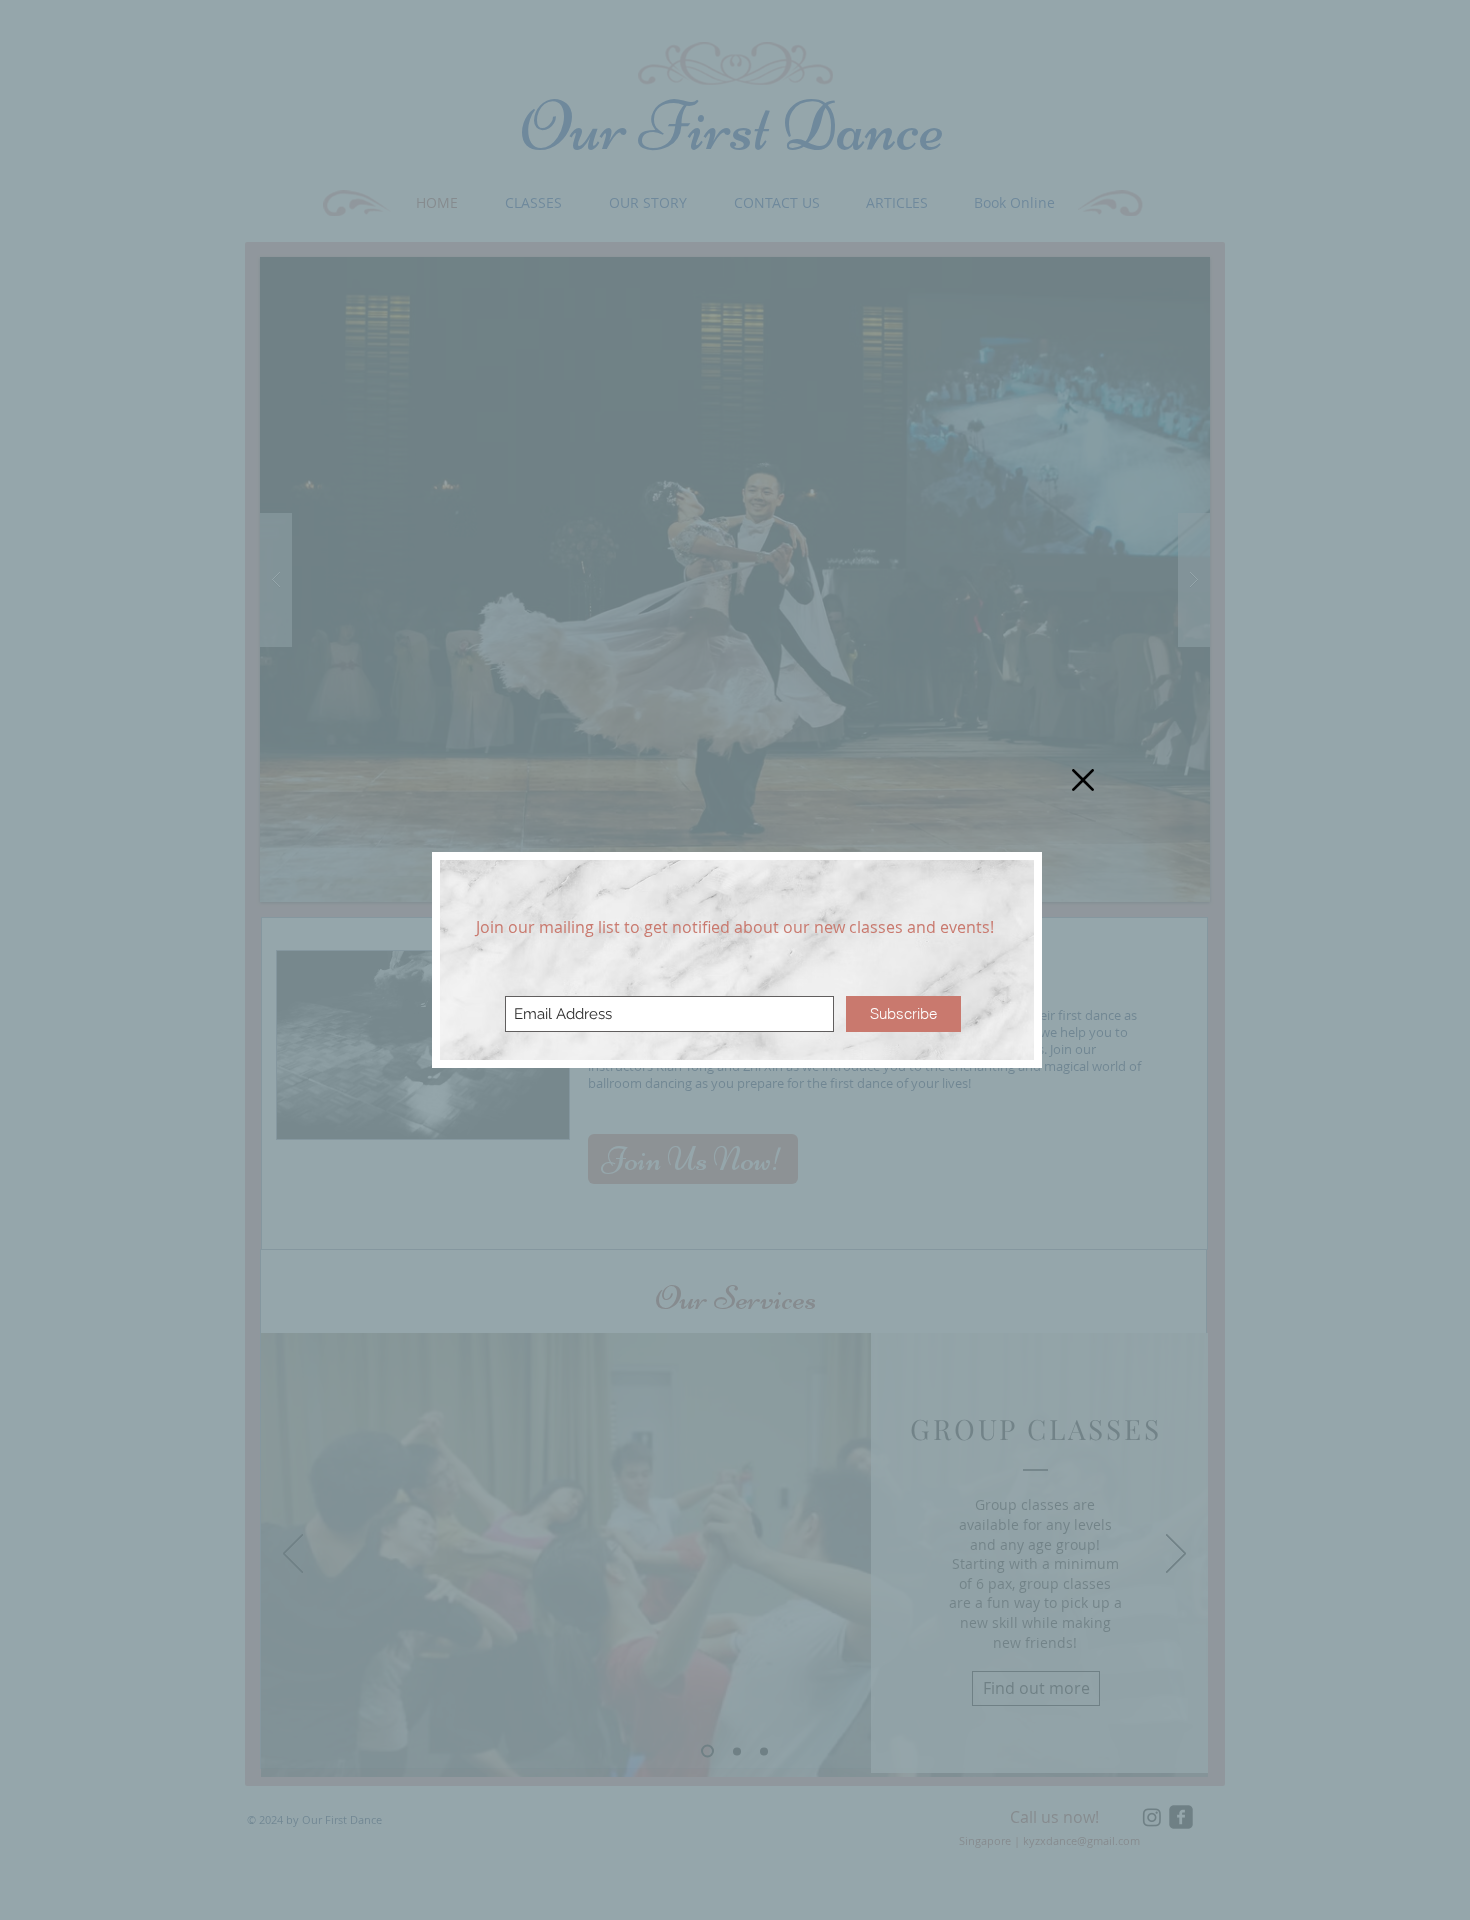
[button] (1083, 780)
